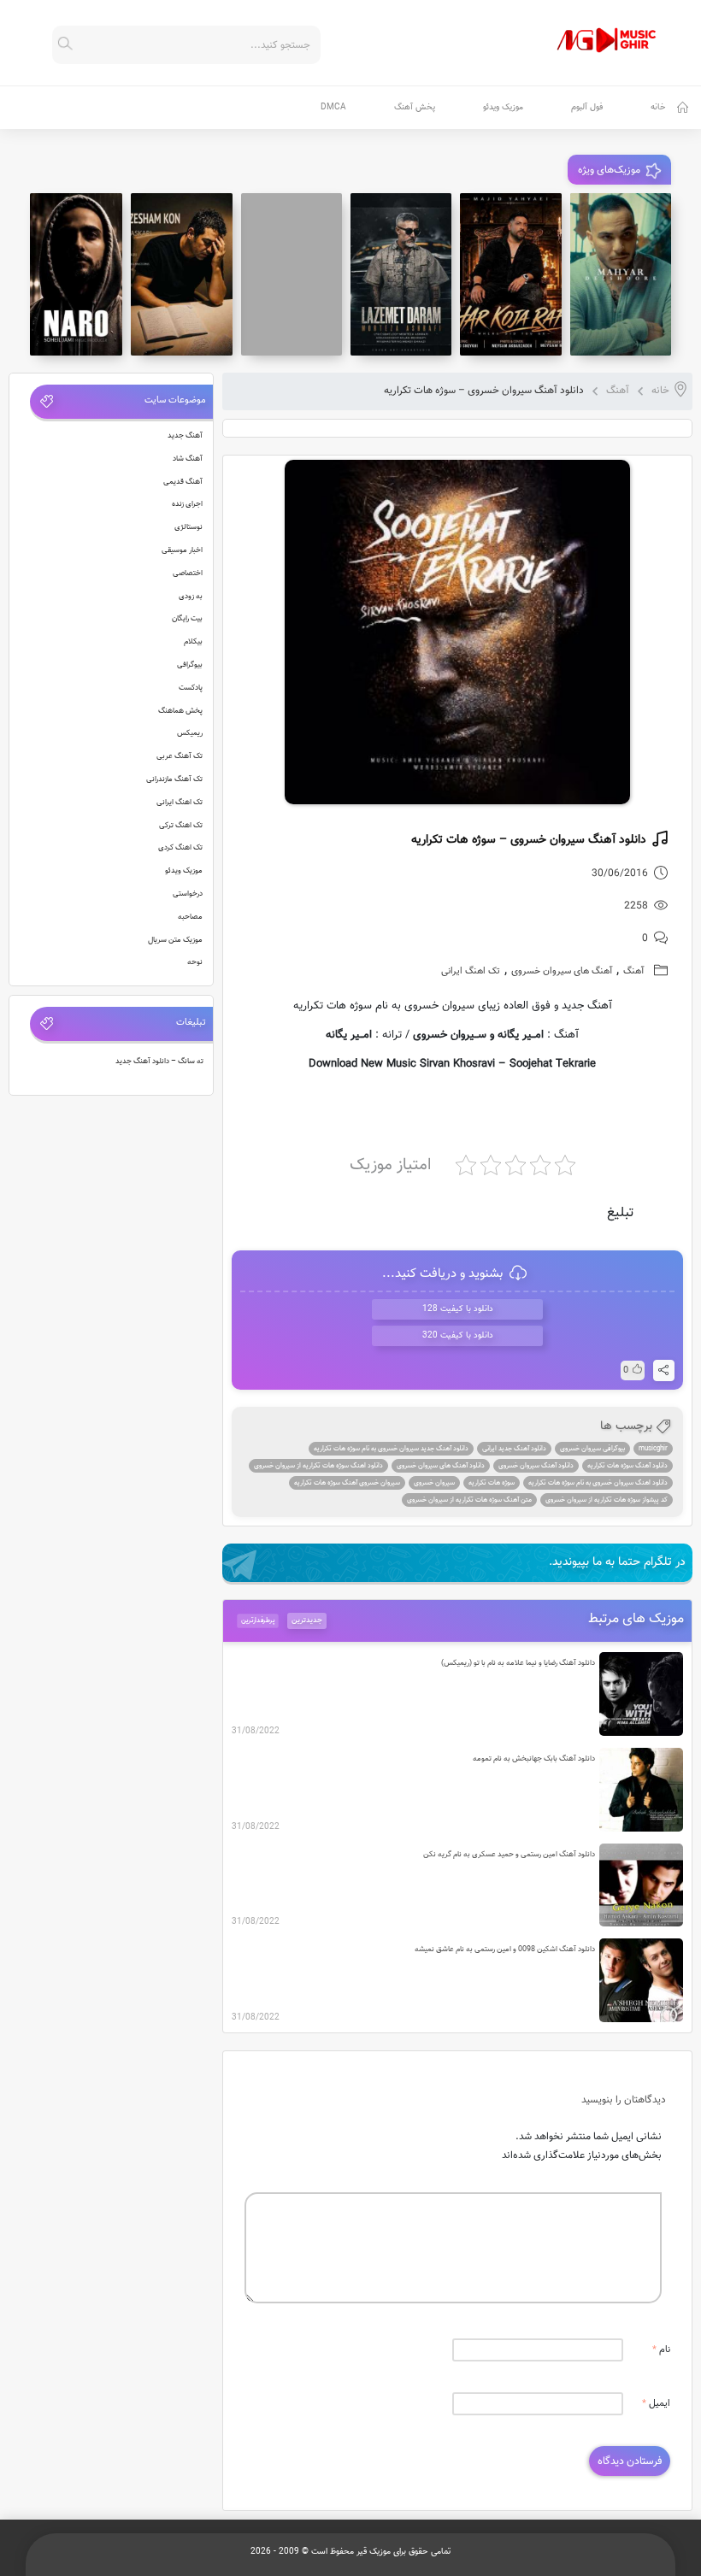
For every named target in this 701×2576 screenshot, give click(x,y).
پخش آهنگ (415, 107)
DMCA (333, 107)
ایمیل (656, 2404)
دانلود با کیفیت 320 (458, 1335)
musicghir (653, 1449)
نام (661, 2350)
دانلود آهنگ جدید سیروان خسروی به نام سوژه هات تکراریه (391, 1449)
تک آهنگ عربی (180, 756)
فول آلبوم (587, 107)
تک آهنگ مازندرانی (174, 779)
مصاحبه (190, 917)
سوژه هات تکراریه (492, 1483)
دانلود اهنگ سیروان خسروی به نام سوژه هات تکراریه (598, 1483)
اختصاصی (188, 573)
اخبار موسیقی (182, 550)
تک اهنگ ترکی (181, 826)
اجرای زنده (187, 504)
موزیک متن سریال (175, 940)
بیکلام (193, 642)
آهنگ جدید (185, 436)
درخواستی (188, 894)
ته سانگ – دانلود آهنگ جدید (159, 1062)
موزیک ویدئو (503, 107)
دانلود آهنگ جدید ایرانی (514, 1449)
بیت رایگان (187, 619)
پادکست (191, 688)
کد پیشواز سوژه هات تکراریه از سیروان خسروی (607, 1500)
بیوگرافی (190, 665)
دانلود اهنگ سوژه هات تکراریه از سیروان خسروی (318, 1466)
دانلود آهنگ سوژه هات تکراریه (627, 1466)
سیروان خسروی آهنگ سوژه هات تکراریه (347, 1483)
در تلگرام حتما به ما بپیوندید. (617, 1562)
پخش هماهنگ (180, 711)
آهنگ (618, 391)
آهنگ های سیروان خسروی (562, 971)
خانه (658, 107)
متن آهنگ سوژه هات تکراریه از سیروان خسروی (469, 1500)
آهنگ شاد (188, 459)
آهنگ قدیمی (183, 482)
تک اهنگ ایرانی (471, 971)
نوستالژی (189, 527)
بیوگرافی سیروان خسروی (592, 1449)
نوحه (195, 962)
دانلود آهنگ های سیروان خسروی (441, 1466)
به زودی (191, 597)
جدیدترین (307, 1620)
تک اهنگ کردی (180, 848)
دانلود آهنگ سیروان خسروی (536, 1466)
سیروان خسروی (434, 1483)
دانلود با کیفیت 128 (458, 1309)
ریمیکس (190, 733)
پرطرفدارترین (258, 1620)
